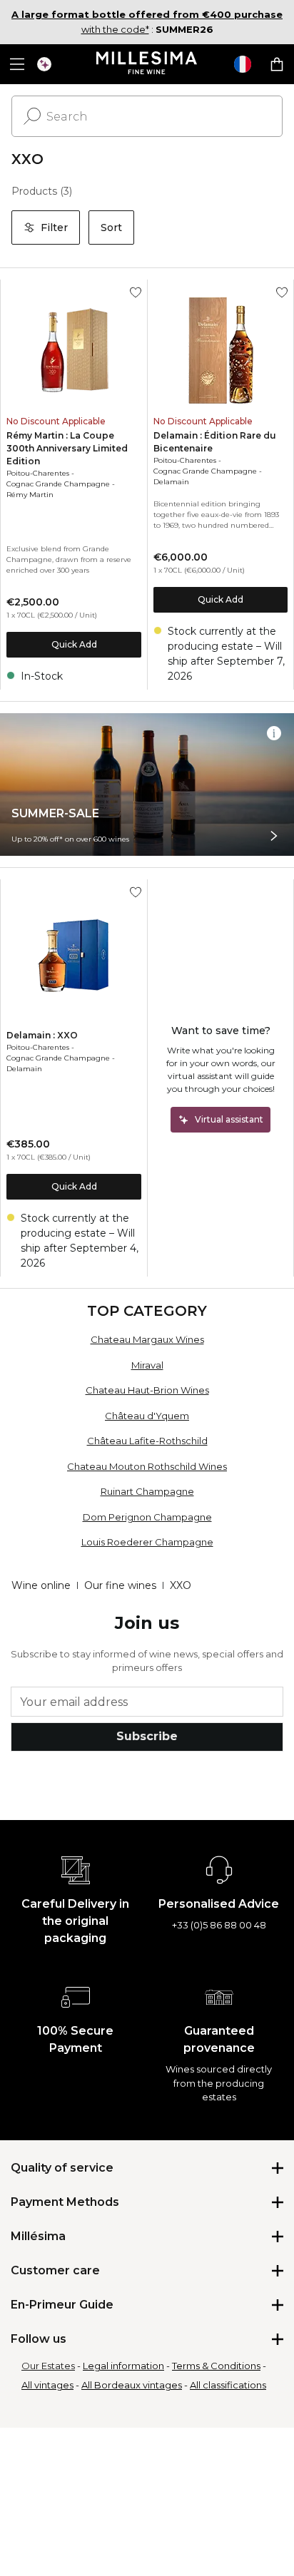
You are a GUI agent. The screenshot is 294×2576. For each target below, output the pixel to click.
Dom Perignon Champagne (147, 1517)
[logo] (147, 64)
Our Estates (48, 2366)
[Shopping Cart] (277, 64)
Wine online (41, 1585)
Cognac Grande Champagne (58, 484)
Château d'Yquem (147, 1416)
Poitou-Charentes (38, 473)
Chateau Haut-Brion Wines (147, 1390)
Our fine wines (120, 1585)
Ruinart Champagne (147, 1491)
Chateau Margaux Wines (147, 1339)
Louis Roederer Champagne (147, 1542)
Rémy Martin (30, 495)
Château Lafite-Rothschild (147, 1441)
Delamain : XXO (42, 1035)
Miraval (147, 1365)
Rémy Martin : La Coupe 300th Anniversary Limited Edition (67, 448)
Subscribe (147, 1736)
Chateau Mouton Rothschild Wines (147, 1466)
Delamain (171, 482)
